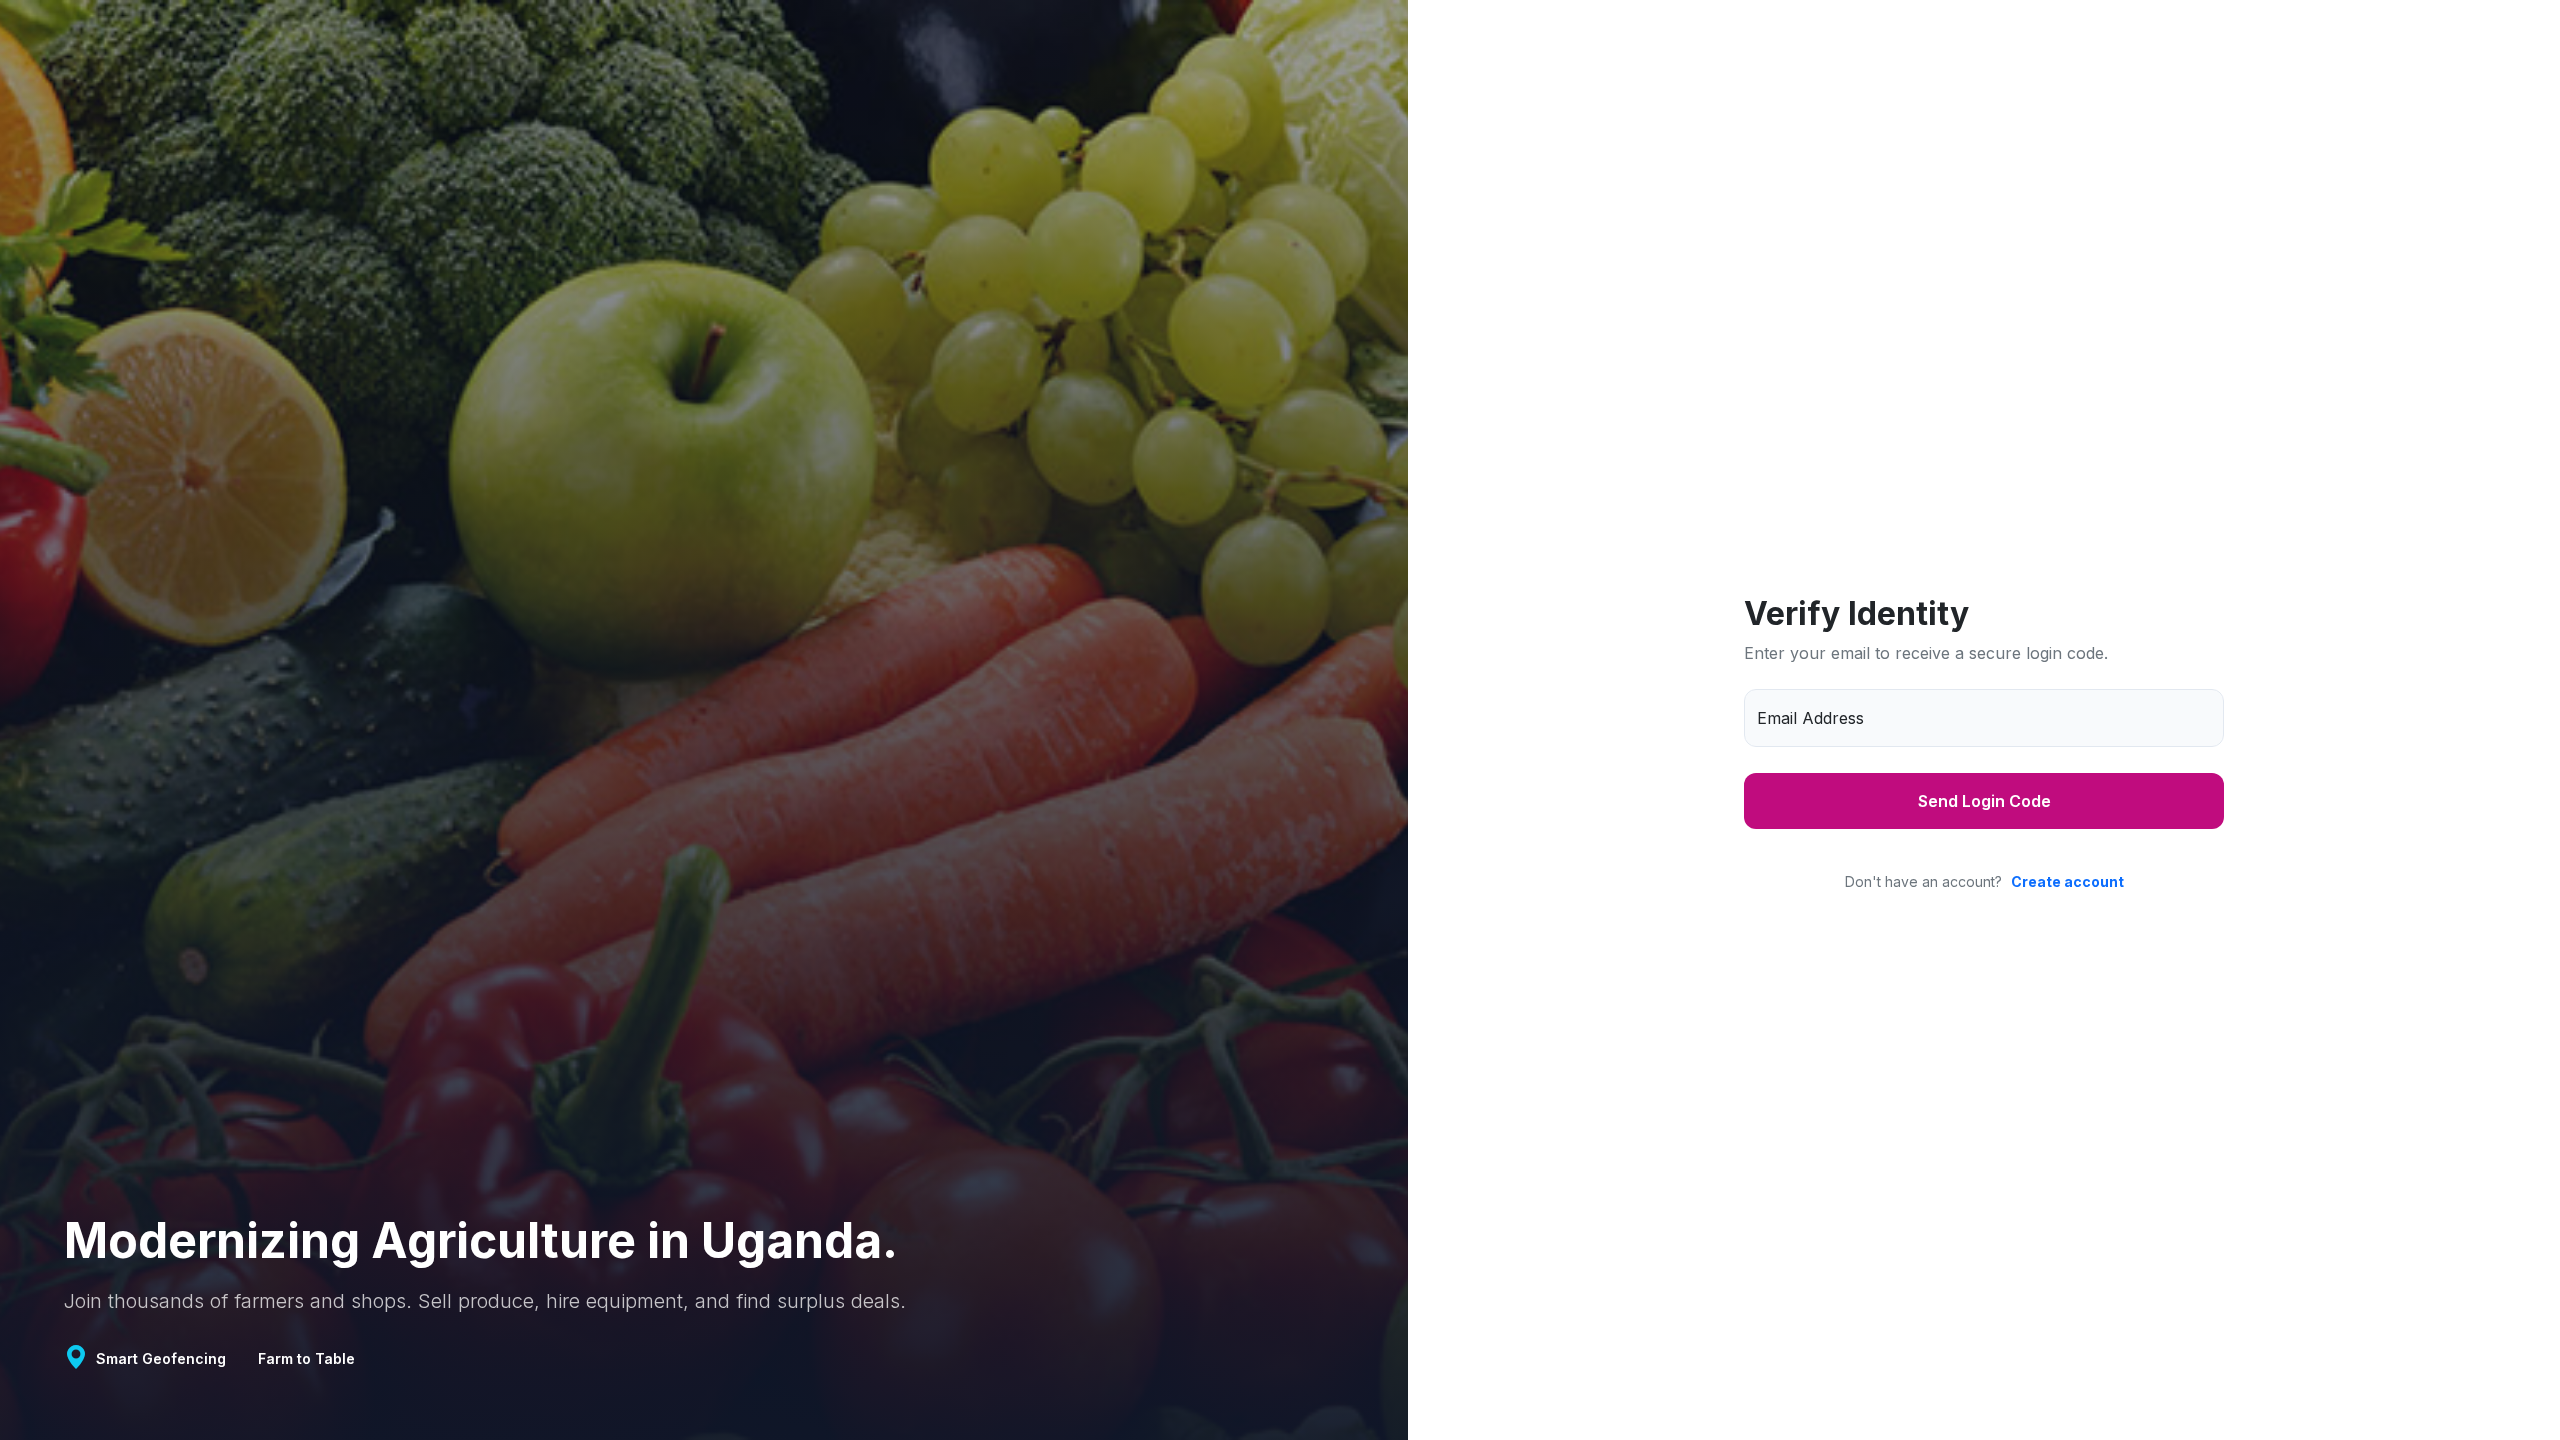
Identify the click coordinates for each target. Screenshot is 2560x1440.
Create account (2067, 881)
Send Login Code (1984, 801)
